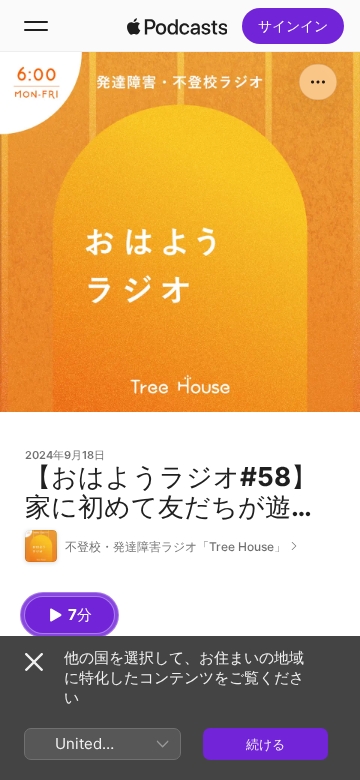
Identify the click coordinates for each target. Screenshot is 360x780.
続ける (265, 744)
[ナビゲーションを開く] (36, 26)
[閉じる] (34, 662)
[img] (177, 26)
